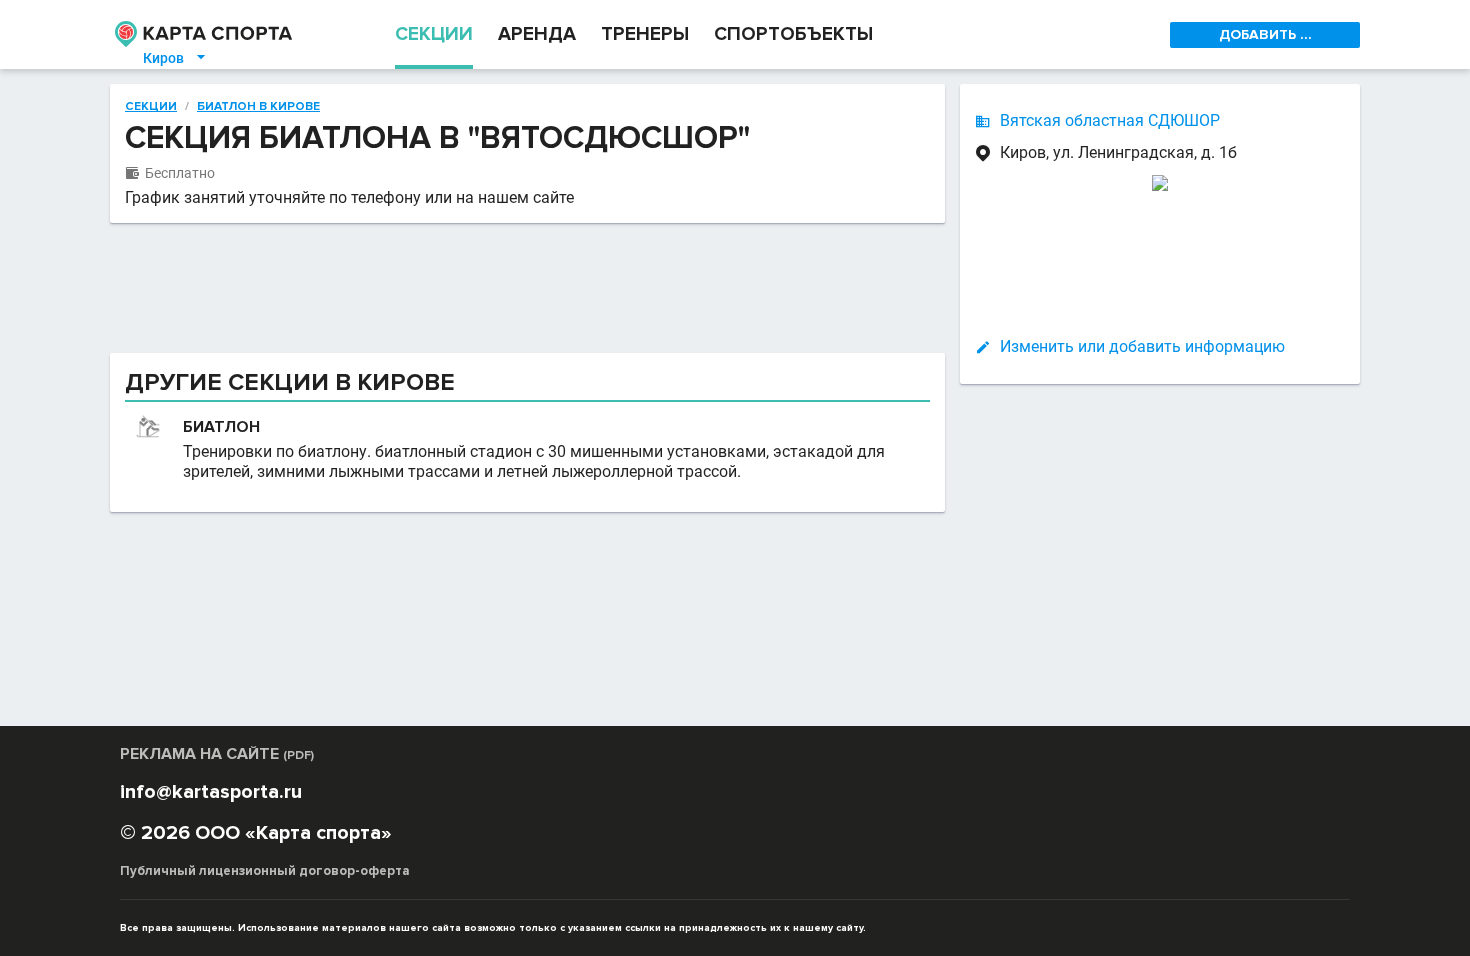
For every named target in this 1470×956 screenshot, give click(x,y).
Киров (175, 58)
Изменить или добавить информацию (1142, 346)
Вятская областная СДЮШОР (1110, 120)
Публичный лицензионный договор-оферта (265, 871)
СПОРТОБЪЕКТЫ (793, 34)
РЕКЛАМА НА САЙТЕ (217, 754)
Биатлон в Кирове (258, 107)
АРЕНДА (537, 34)
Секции (151, 107)
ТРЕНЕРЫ (645, 34)
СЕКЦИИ (434, 34)
